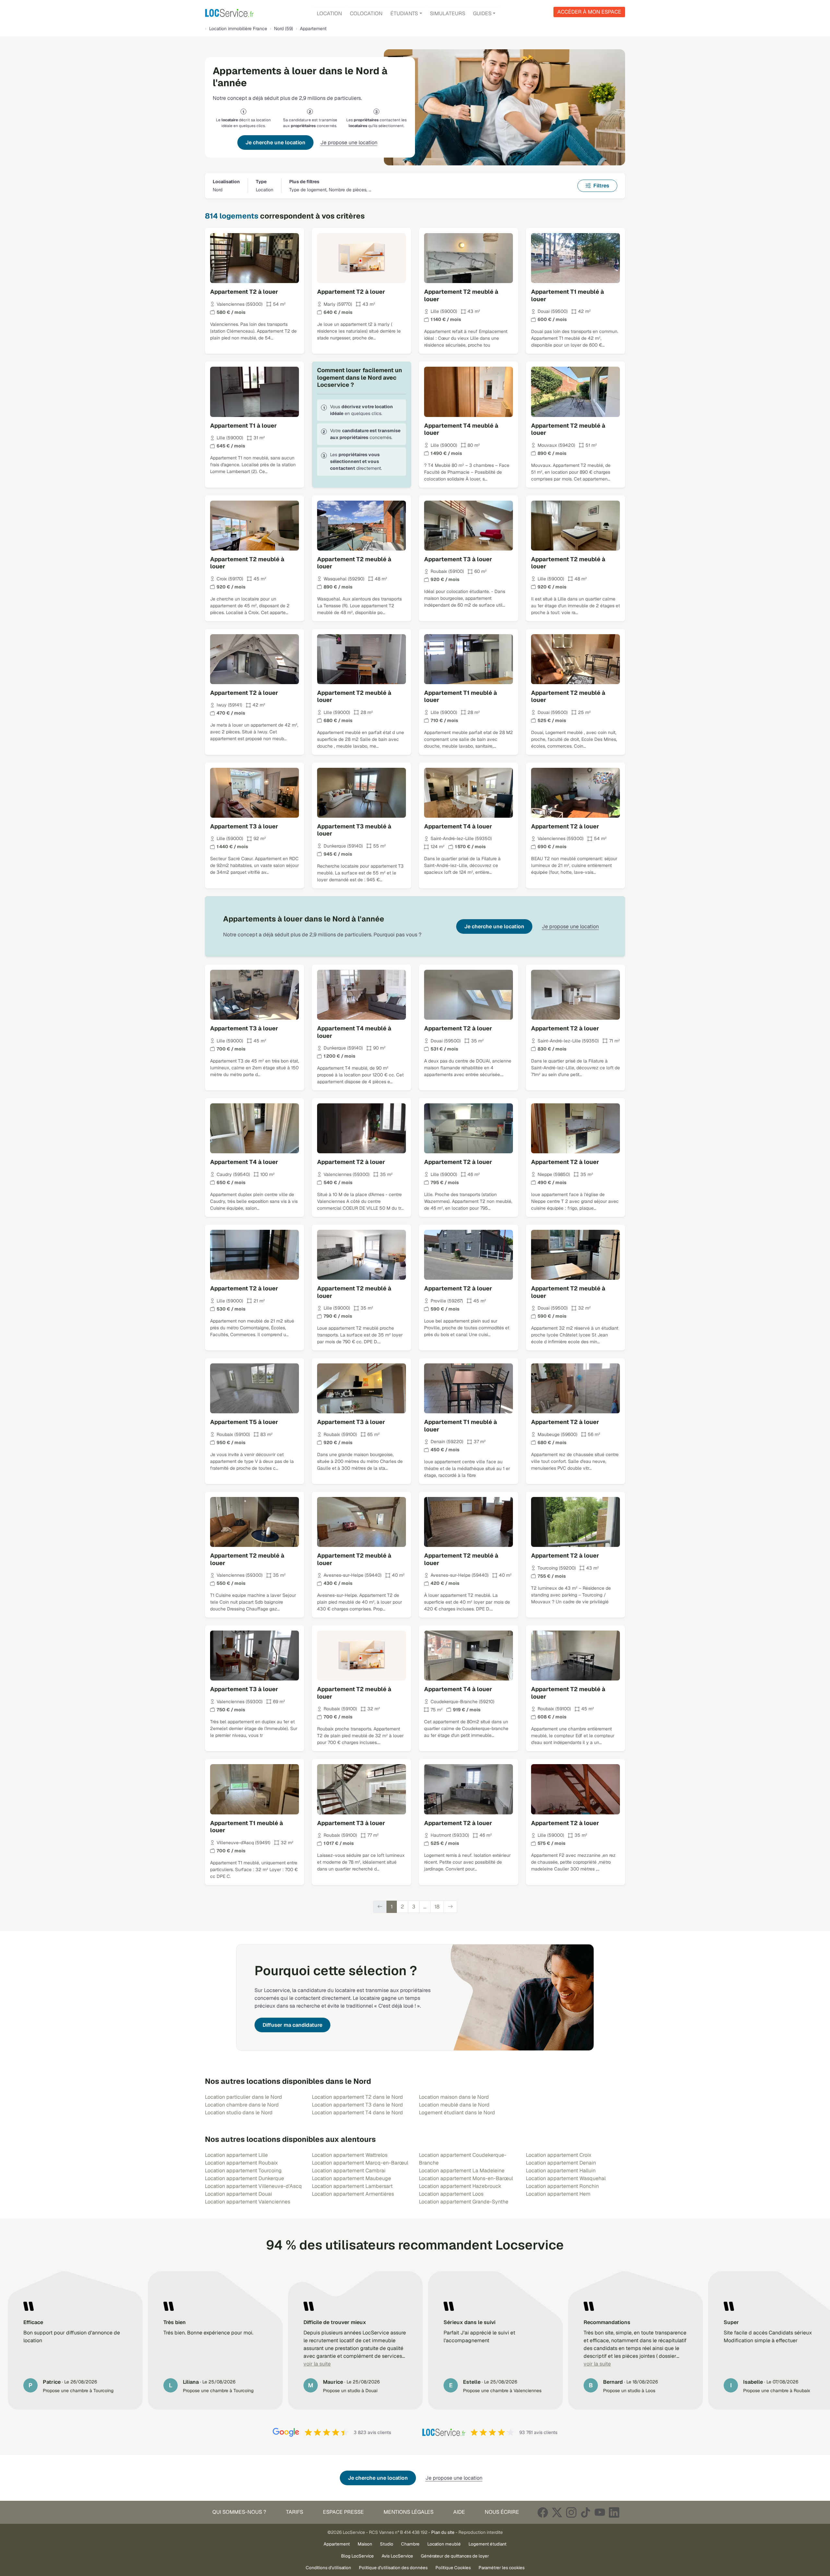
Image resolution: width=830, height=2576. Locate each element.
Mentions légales (409, 2512)
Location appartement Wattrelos (350, 2155)
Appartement (337, 2544)
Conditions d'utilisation (328, 2568)
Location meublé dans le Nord (454, 2105)
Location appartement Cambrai (349, 2171)
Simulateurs (448, 13)
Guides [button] (482, 13)
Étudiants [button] (404, 13)
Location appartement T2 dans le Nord (357, 2097)
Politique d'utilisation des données (393, 2568)
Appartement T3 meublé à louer (354, 830)
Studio (387, 2544)
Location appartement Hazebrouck (460, 2186)
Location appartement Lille (236, 2155)
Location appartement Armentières (353, 2194)
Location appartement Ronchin (562, 2186)
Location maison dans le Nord (454, 2097)
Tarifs (295, 2512)
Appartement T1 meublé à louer (568, 295)
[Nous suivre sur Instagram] (571, 2512)
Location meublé (444, 2544)
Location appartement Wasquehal (566, 2178)
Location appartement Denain (561, 2163)
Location (329, 13)
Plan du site (443, 2532)
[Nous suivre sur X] (557, 2512)
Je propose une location (349, 142)
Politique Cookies (453, 2568)
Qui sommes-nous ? (239, 2512)
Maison (365, 2544)
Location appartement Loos (451, 2194)
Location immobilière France (238, 29)
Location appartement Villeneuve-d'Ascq (253, 2186)
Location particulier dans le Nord (243, 2097)
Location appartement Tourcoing (243, 2171)
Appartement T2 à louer (244, 292)
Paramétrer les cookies (502, 2568)
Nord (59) (284, 29)
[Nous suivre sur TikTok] (586, 2512)
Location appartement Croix (559, 2155)
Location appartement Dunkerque (244, 2178)
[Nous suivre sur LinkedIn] (614, 2512)
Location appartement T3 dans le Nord (357, 2105)
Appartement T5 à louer (244, 1422)
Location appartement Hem (558, 2194)
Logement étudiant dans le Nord (457, 2113)
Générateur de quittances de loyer (455, 2556)
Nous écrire (502, 2512)
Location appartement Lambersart (352, 2186)
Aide (459, 2512)
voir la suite (317, 2364)
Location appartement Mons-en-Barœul (466, 2178)
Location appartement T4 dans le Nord (357, 2113)
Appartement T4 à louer (458, 826)
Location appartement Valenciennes (248, 2202)
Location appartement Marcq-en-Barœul (360, 2163)
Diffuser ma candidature (292, 2025)
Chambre (410, 2544)
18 (437, 1907)
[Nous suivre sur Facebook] (543, 2512)
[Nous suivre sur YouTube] (600, 2512)
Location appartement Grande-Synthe (464, 2202)
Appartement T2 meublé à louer (461, 295)
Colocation (366, 13)
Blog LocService (357, 2556)
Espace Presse (343, 2512)
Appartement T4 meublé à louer (461, 429)
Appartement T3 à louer (458, 559)
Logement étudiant (487, 2544)
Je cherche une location (275, 142)
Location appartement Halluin (561, 2171)
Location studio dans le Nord (239, 2113)
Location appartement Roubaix (241, 2163)
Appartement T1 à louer (243, 426)
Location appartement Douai (238, 2194)
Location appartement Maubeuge (351, 2178)
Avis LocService (397, 2556)
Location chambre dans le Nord (242, 2105)
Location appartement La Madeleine (462, 2171)
